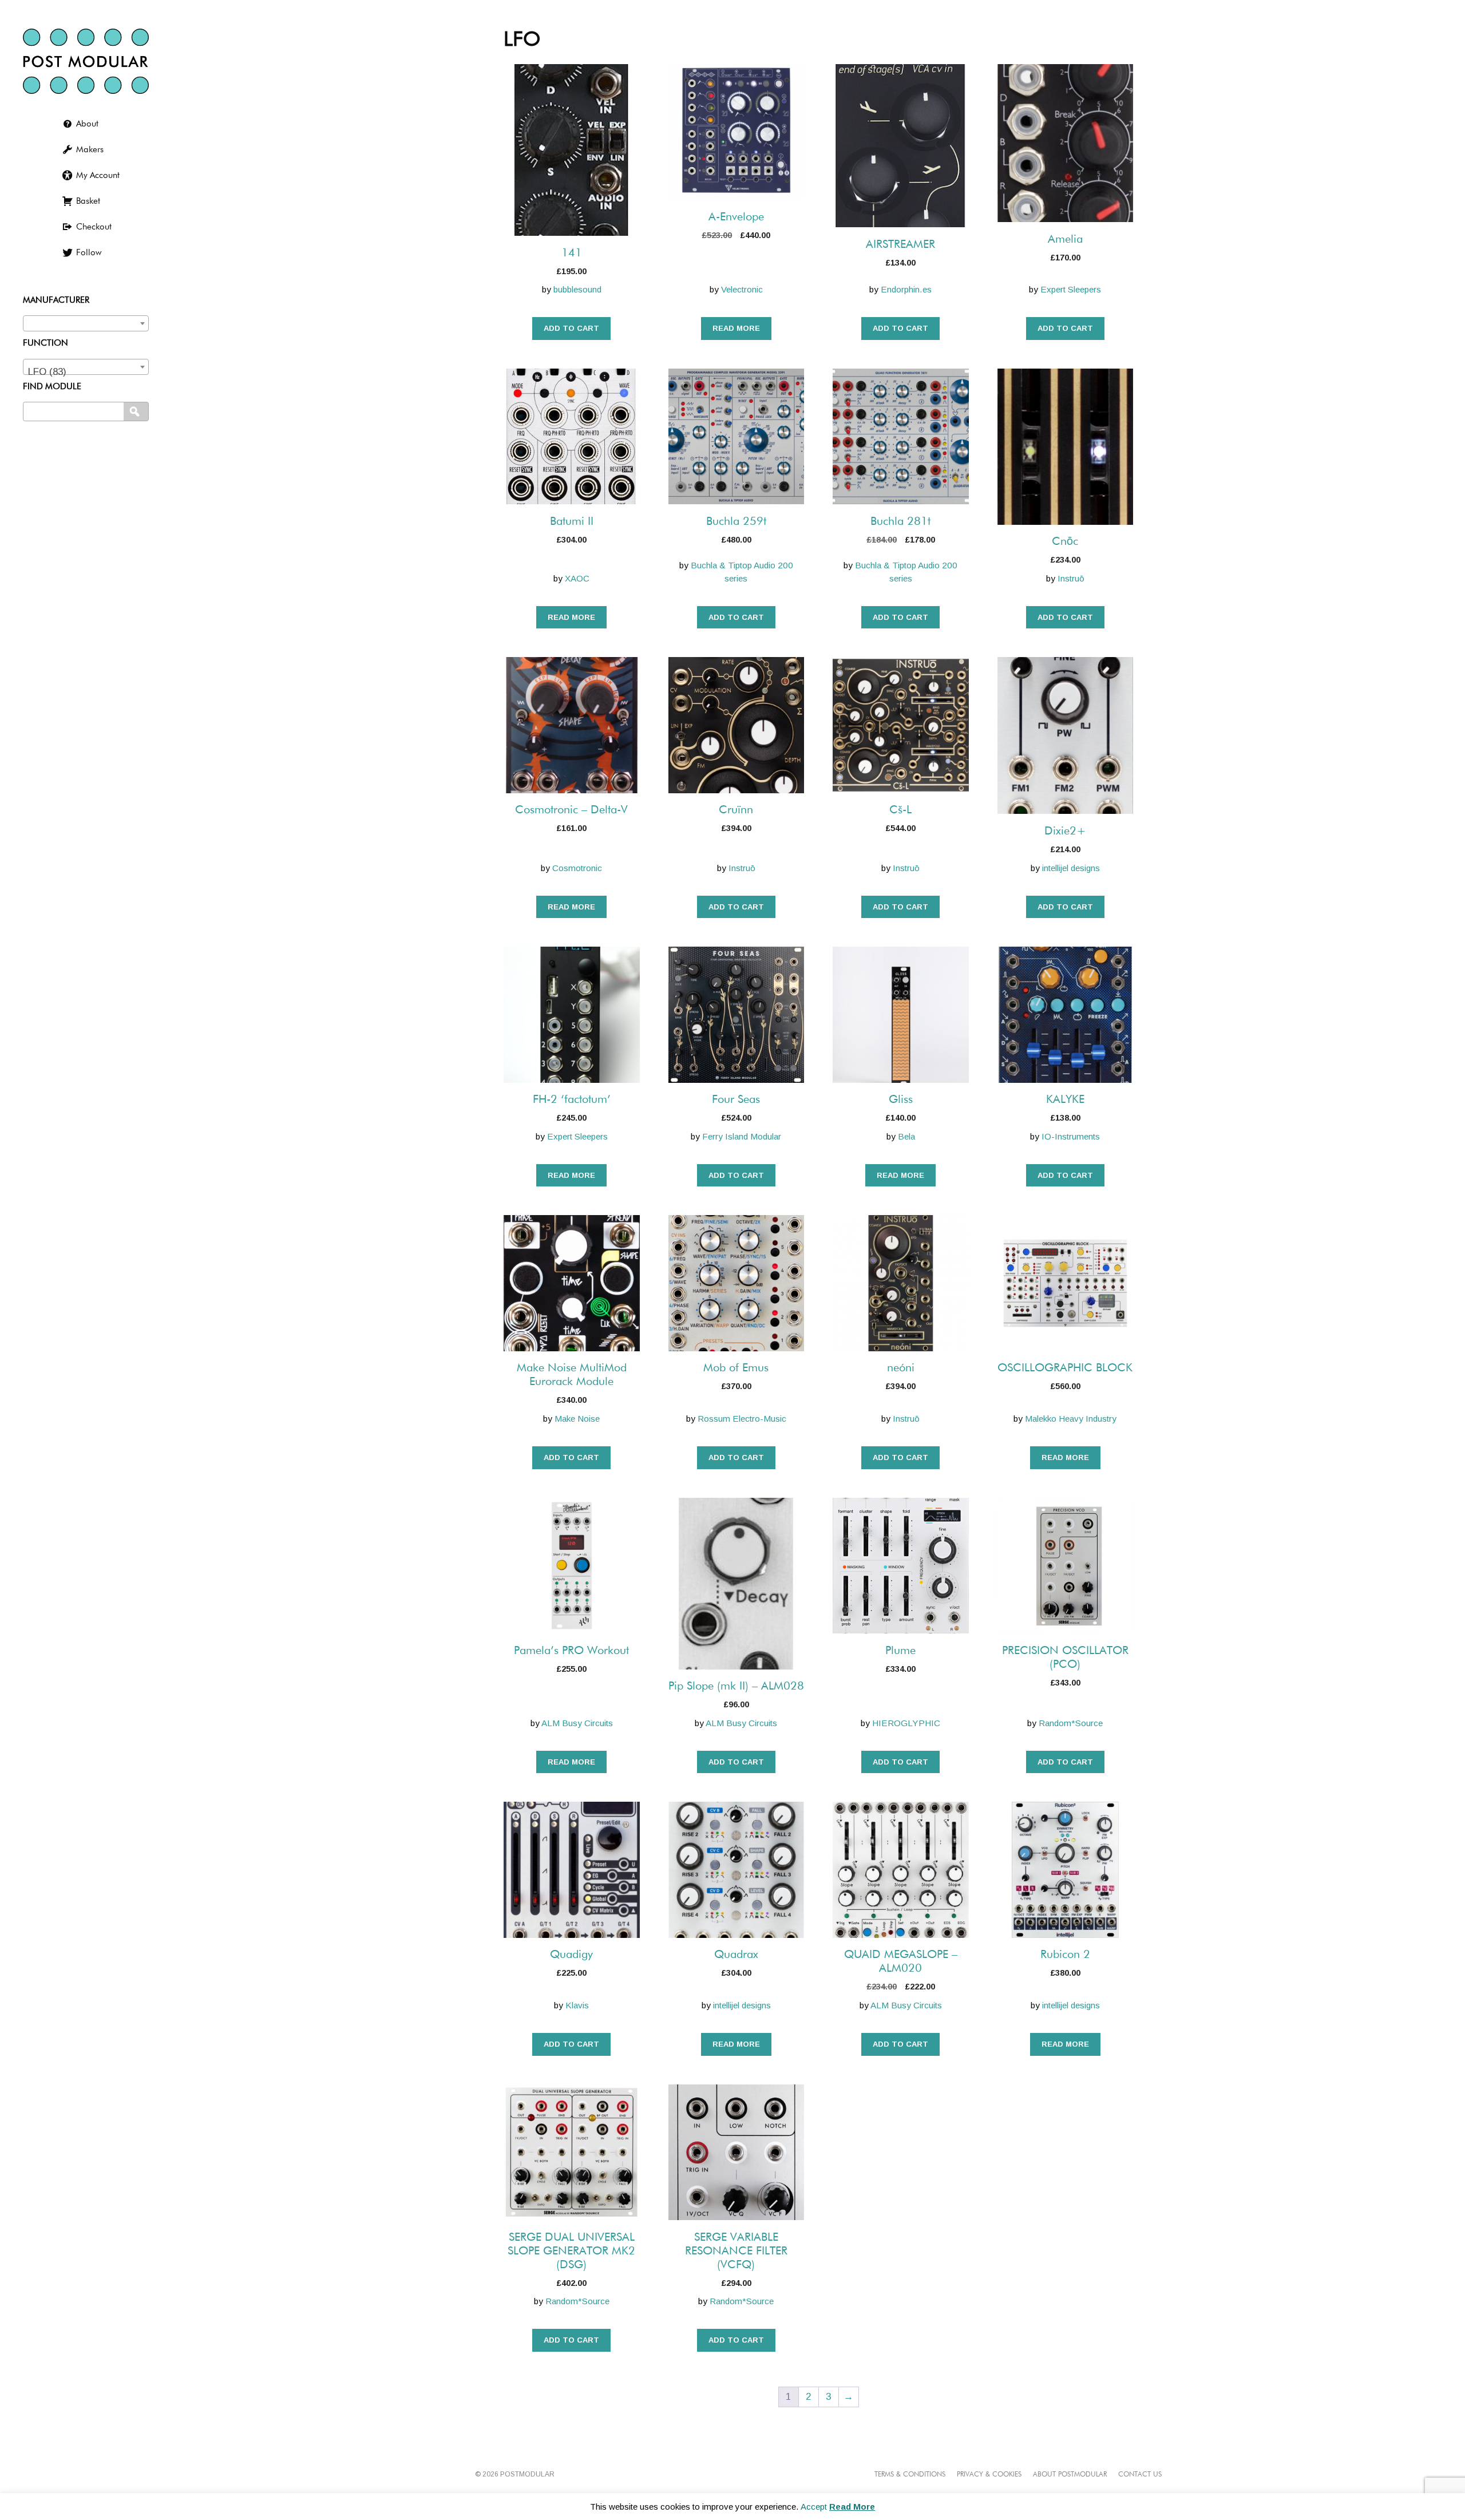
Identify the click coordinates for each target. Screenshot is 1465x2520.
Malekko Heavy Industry (1071, 1419)
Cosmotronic (577, 868)
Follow (89, 253)
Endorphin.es (906, 289)
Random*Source (1071, 1723)
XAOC (577, 578)
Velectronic (742, 289)
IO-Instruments (1071, 1136)
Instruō (1071, 578)
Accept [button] (814, 2507)
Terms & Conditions (910, 2475)
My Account (98, 175)
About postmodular (1070, 2475)
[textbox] (86, 321)
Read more (736, 328)
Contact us (1140, 2475)
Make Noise (577, 1419)
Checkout (94, 227)
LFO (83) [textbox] (47, 372)
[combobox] (86, 323)
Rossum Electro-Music (742, 1419)
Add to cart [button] (571, 328)
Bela (906, 1136)
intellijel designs (1071, 868)
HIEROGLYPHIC (906, 1723)
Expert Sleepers (1071, 289)
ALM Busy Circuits (577, 1723)
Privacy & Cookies (989, 2475)
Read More (852, 2507)
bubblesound (577, 289)
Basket (88, 201)
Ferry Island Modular (742, 1136)
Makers (90, 150)
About (87, 124)
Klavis (577, 2005)
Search (137, 412)
